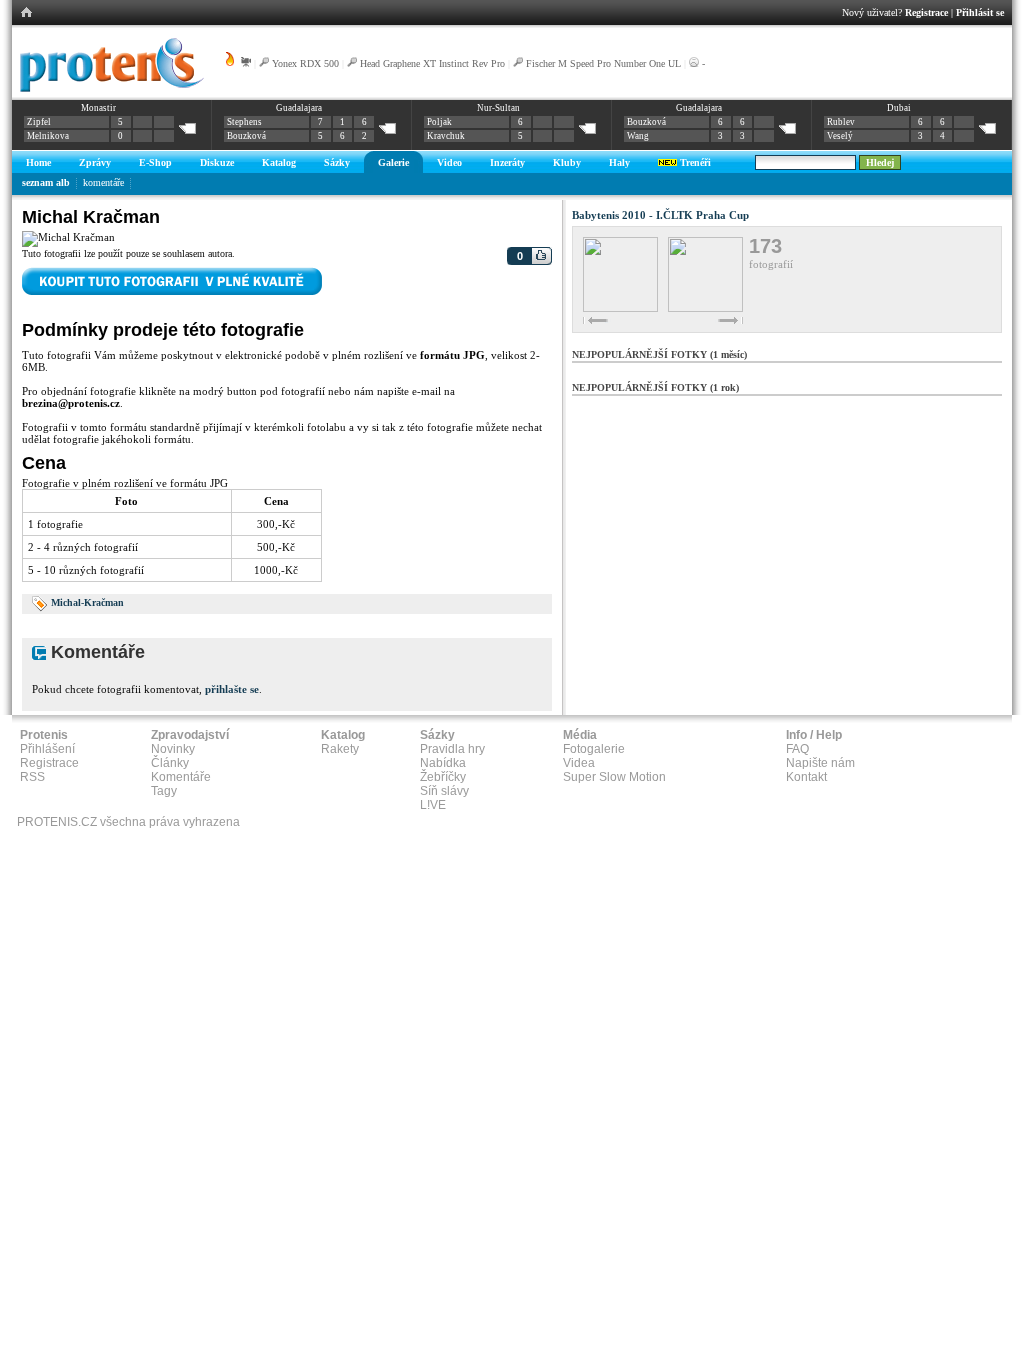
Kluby (567, 162)
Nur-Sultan (498, 108)
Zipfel (39, 122)
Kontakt (806, 777)
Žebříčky (443, 777)
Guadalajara (299, 108)
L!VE (433, 805)
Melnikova (48, 136)
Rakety (340, 749)
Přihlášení (47, 749)
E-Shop (155, 162)
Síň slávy (444, 791)
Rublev (841, 122)
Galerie (393, 162)
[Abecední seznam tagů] (40, 602)
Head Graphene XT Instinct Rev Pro (432, 63)
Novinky (173, 749)
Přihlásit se (980, 12)
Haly (619, 162)
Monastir (98, 108)
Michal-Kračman (87, 602)
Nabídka (443, 763)
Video (449, 162)
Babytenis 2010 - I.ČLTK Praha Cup (660, 215)
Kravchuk (446, 136)
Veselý (840, 136)
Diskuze (217, 162)
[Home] (108, 89)
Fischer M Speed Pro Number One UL (603, 63)
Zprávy (95, 162)
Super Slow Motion (614, 777)
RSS (32, 777)
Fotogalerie (594, 749)
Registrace (926, 12)
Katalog (279, 162)
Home (38, 162)
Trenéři (694, 162)
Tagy (164, 791)
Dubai (899, 108)
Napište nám (820, 763)
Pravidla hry (452, 749)
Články (170, 763)
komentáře (103, 182)
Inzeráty (507, 162)
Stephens (244, 122)
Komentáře (181, 777)
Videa (579, 763)
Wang (638, 136)
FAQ (797, 749)
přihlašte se (232, 689)
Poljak (439, 122)
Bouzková (246, 136)
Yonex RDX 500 (305, 63)
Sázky (337, 162)
